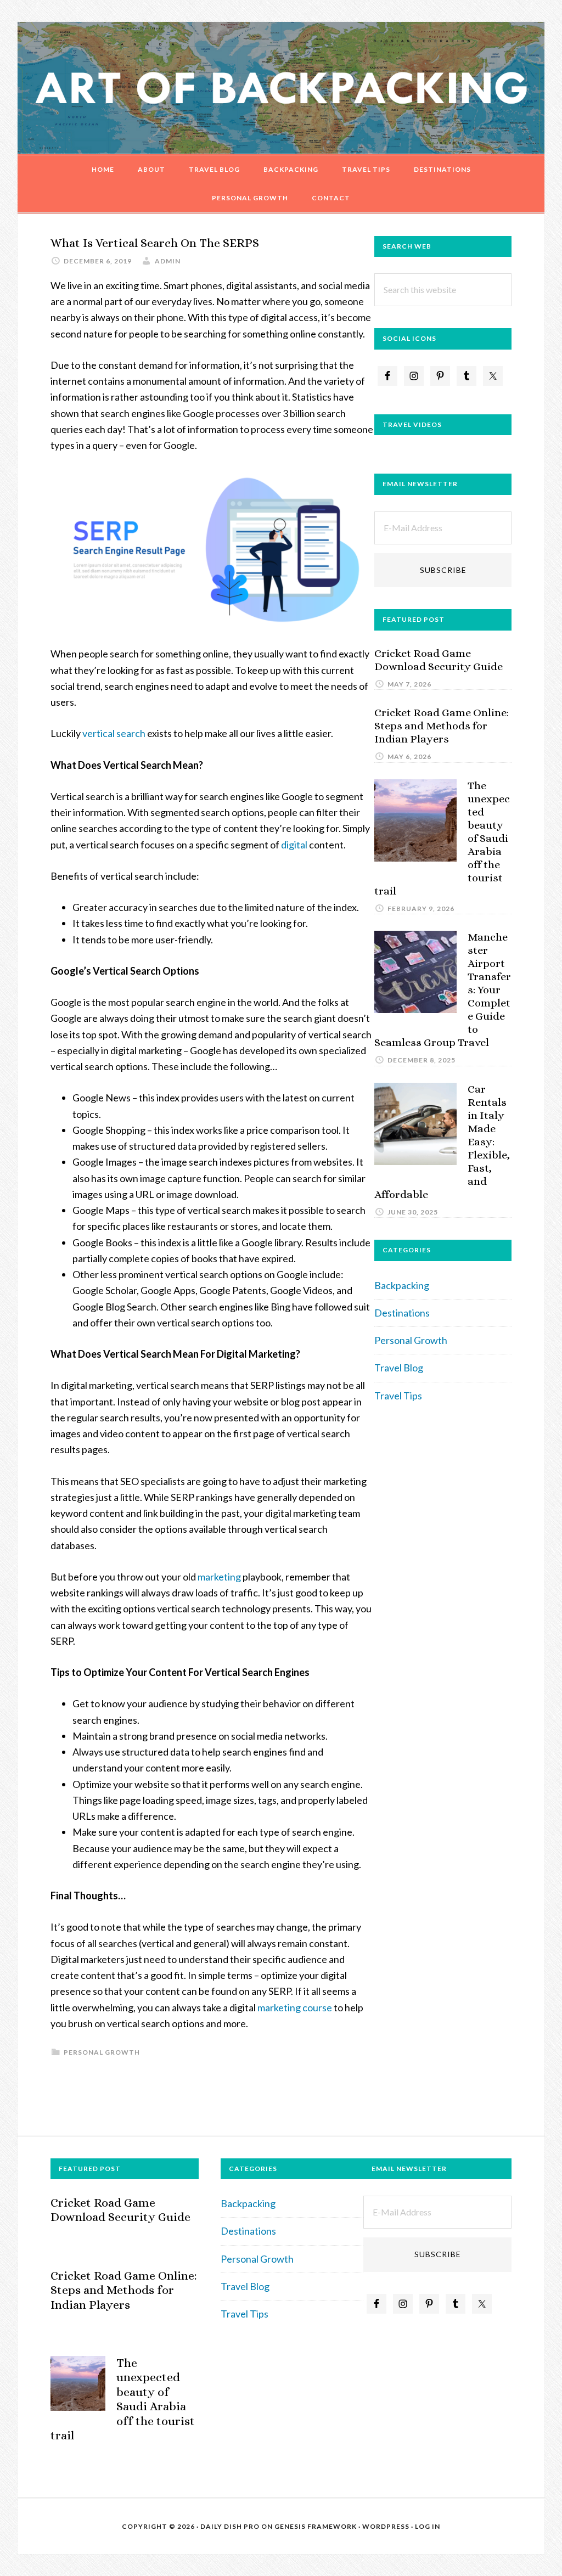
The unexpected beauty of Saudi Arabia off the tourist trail (123, 2399)
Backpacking (402, 1285)
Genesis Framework (316, 2526)
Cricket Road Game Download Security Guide (439, 660)
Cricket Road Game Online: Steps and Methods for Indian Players (442, 726)
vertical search (114, 733)
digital (293, 845)
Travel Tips (398, 1396)
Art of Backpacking (281, 88)
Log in (428, 2526)
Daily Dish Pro (230, 2526)
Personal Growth (102, 2052)
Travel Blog (399, 1368)
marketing (219, 1577)
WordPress (386, 2526)
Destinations (402, 1313)
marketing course (295, 2007)
